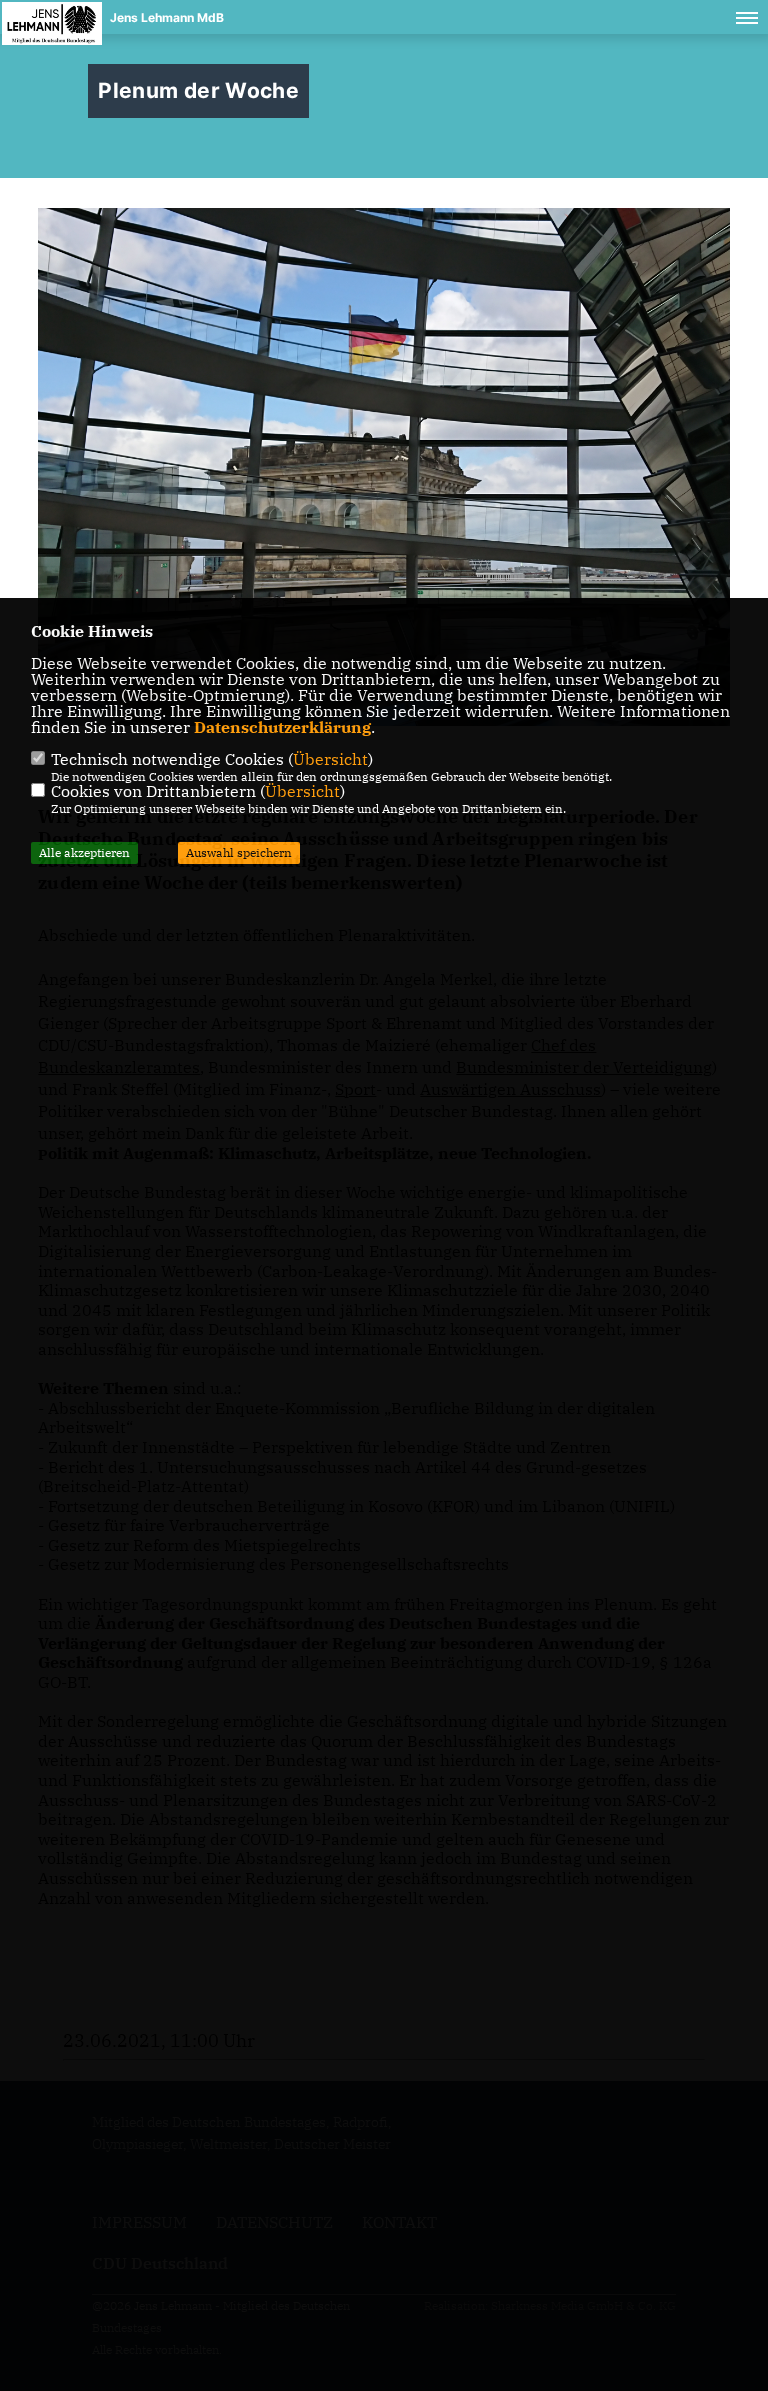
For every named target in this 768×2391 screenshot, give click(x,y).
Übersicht (330, 759)
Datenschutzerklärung (282, 727)
